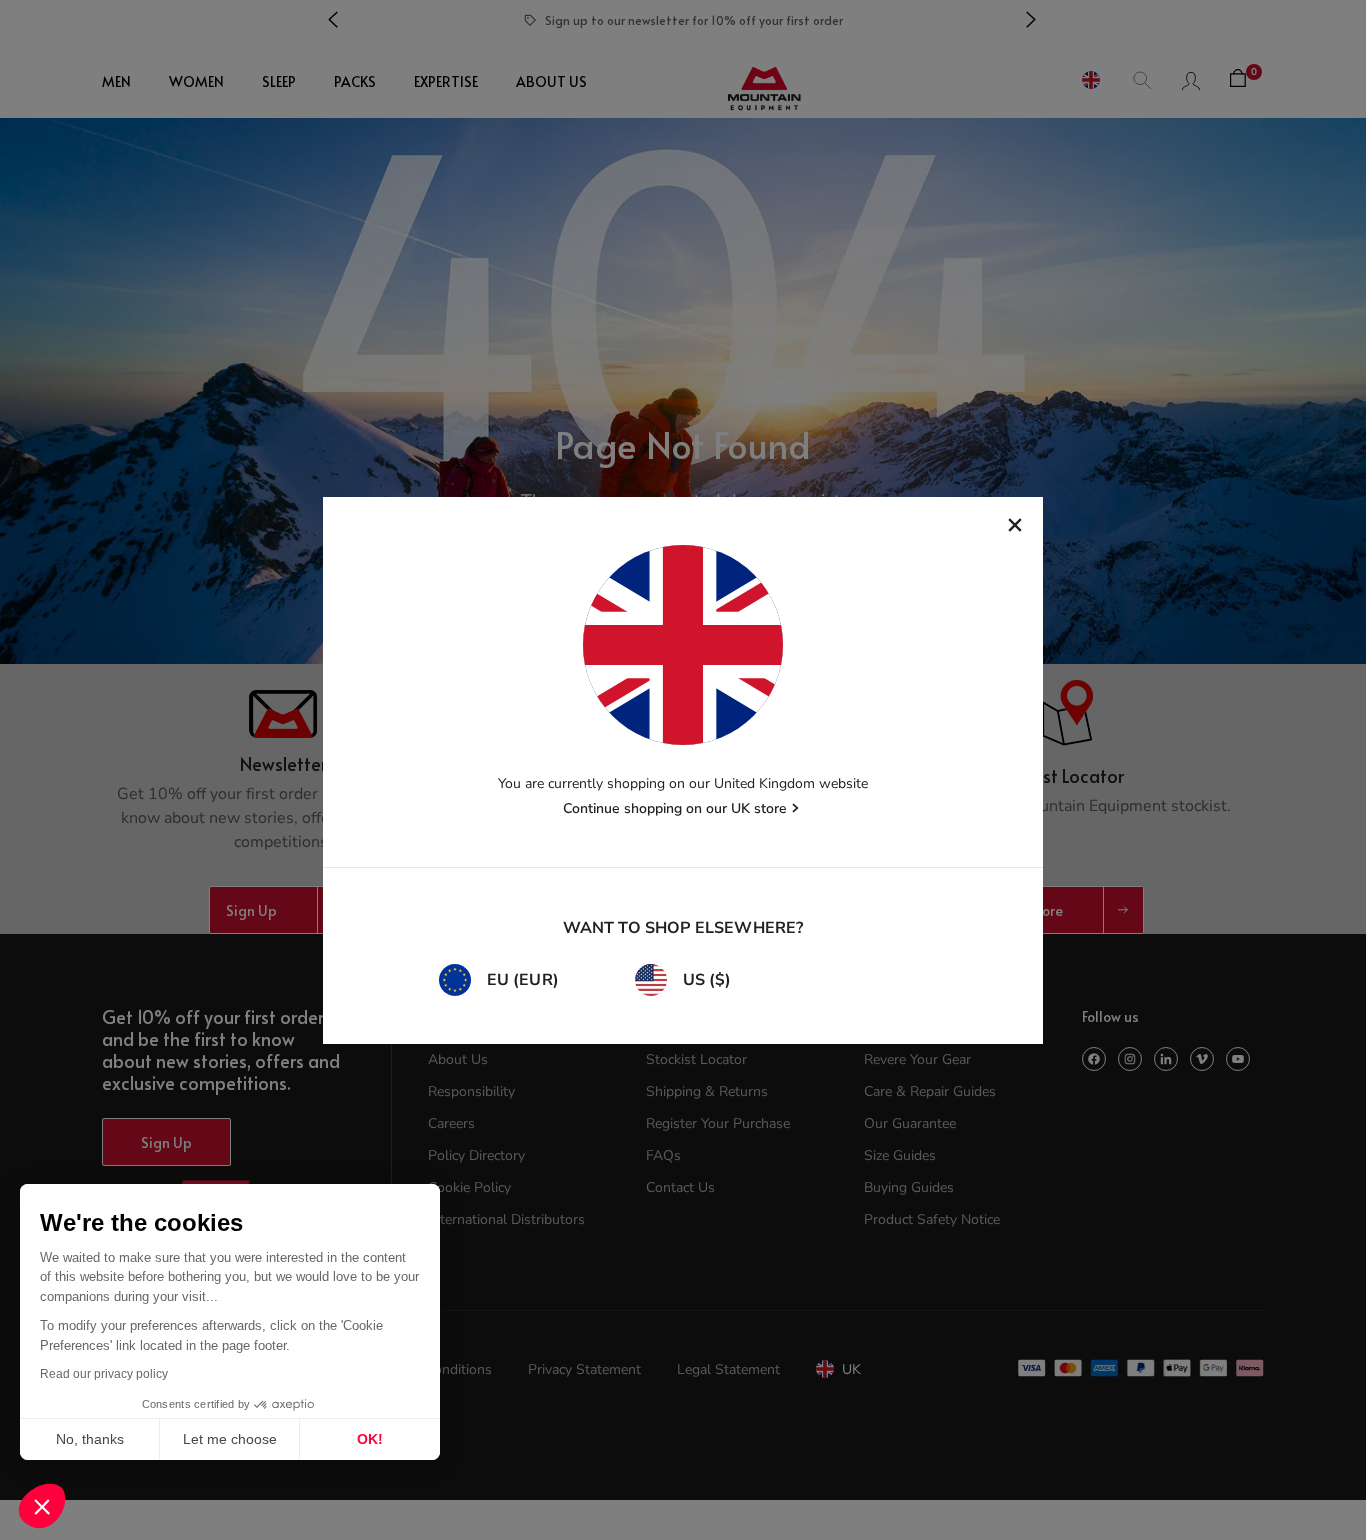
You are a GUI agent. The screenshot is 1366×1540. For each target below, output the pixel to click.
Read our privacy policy (104, 1374)
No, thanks (90, 1439)
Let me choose (230, 1439)
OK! (370, 1439)
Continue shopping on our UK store (675, 808)
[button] (42, 1506)
